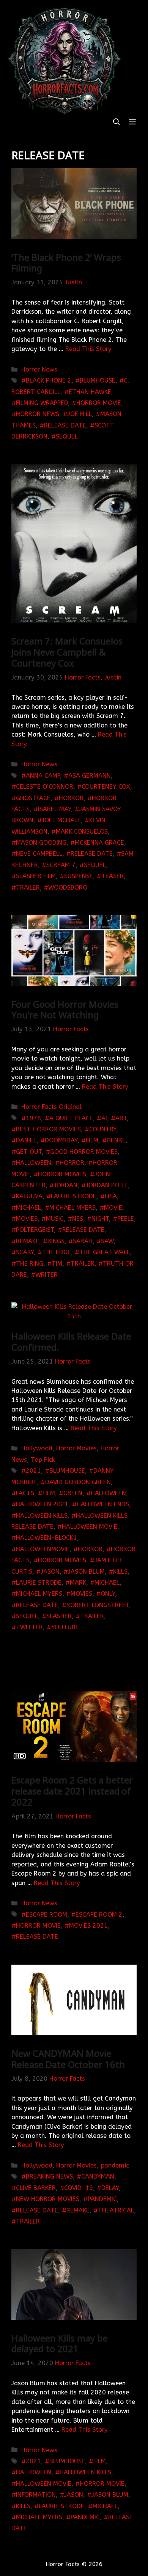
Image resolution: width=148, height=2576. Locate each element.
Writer (46, 1275)
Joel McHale (61, 820)
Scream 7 (61, 865)
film (92, 1140)
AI (104, 1118)
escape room (46, 1915)
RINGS (56, 1241)
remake (28, 1241)
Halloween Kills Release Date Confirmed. (71, 1341)
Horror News (39, 369)
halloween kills (42, 1516)
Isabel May (54, 809)
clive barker (36, 2188)
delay (110, 2188)
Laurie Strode (74, 1196)
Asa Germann (90, 776)
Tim (57, 1264)
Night (100, 1219)
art (121, 1118)
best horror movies (48, 1129)
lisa (111, 1196)
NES (78, 1219)
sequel (67, 436)
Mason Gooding (41, 843)
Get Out (29, 1152)
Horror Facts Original (51, 1107)
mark (78, 1583)
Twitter (29, 1627)
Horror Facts (83, 677)
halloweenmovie (43, 1549)
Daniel (26, 1140)
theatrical (116, 2210)
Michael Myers (72, 1208)
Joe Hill (80, 414)
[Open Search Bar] (117, 122)
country (103, 1129)
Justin (73, 282)
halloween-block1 (46, 1538)
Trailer (28, 888)
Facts (25, 1493)
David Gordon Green (78, 1482)
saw (107, 1241)
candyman (98, 2176)
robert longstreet (98, 1605)
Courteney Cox (106, 787)
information (36, 2495)
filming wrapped (42, 403)
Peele (126, 1219)
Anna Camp (43, 776)
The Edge (57, 1252)
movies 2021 (88, 1926)
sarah (83, 1241)
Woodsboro (68, 888)
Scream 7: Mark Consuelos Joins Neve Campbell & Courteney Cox (67, 652)
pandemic (115, 2165)
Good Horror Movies (84, 1152)
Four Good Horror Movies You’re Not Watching (65, 1010)
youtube (65, 1627)
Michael (28, 1208)
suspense (79, 876)
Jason (50, 1572)
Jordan (66, 1185)
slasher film (36, 876)
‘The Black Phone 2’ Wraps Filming (66, 263)
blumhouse (98, 380)
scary (25, 1252)
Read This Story (88, 349)
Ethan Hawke (90, 392)
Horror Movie (99, 403)
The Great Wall (105, 1252)
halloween (34, 1163)
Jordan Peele (107, 1185)
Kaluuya (29, 1196)
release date (65, 425)
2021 (33, 1471)
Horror (71, 798)
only (108, 1594)
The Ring (30, 1264)
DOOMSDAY (61, 1140)
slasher (59, 1616)
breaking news (49, 2176)
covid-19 (79, 2188)
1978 (33, 1118)
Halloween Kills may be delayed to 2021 (60, 2343)
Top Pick (43, 1460)
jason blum (86, 1572)
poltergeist (35, 1230)
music (55, 1219)
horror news (38, 414)
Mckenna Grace (99, 843)
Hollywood (37, 1448)
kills (120, 1572)
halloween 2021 (42, 1504)
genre (116, 1140)
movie (113, 1208)
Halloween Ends (103, 1504)
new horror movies (48, 2199)
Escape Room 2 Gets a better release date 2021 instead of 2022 (72, 1791)
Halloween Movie (90, 1527)
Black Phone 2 (49, 380)
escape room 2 (99, 1915)
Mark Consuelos (82, 832)
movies (27, 1219)
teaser (113, 876)
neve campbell (39, 854)
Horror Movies (62, 1174)
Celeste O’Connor (45, 787)
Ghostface (33, 798)
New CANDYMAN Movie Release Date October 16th (68, 2059)
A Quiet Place (71, 1118)
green (73, 1493)
